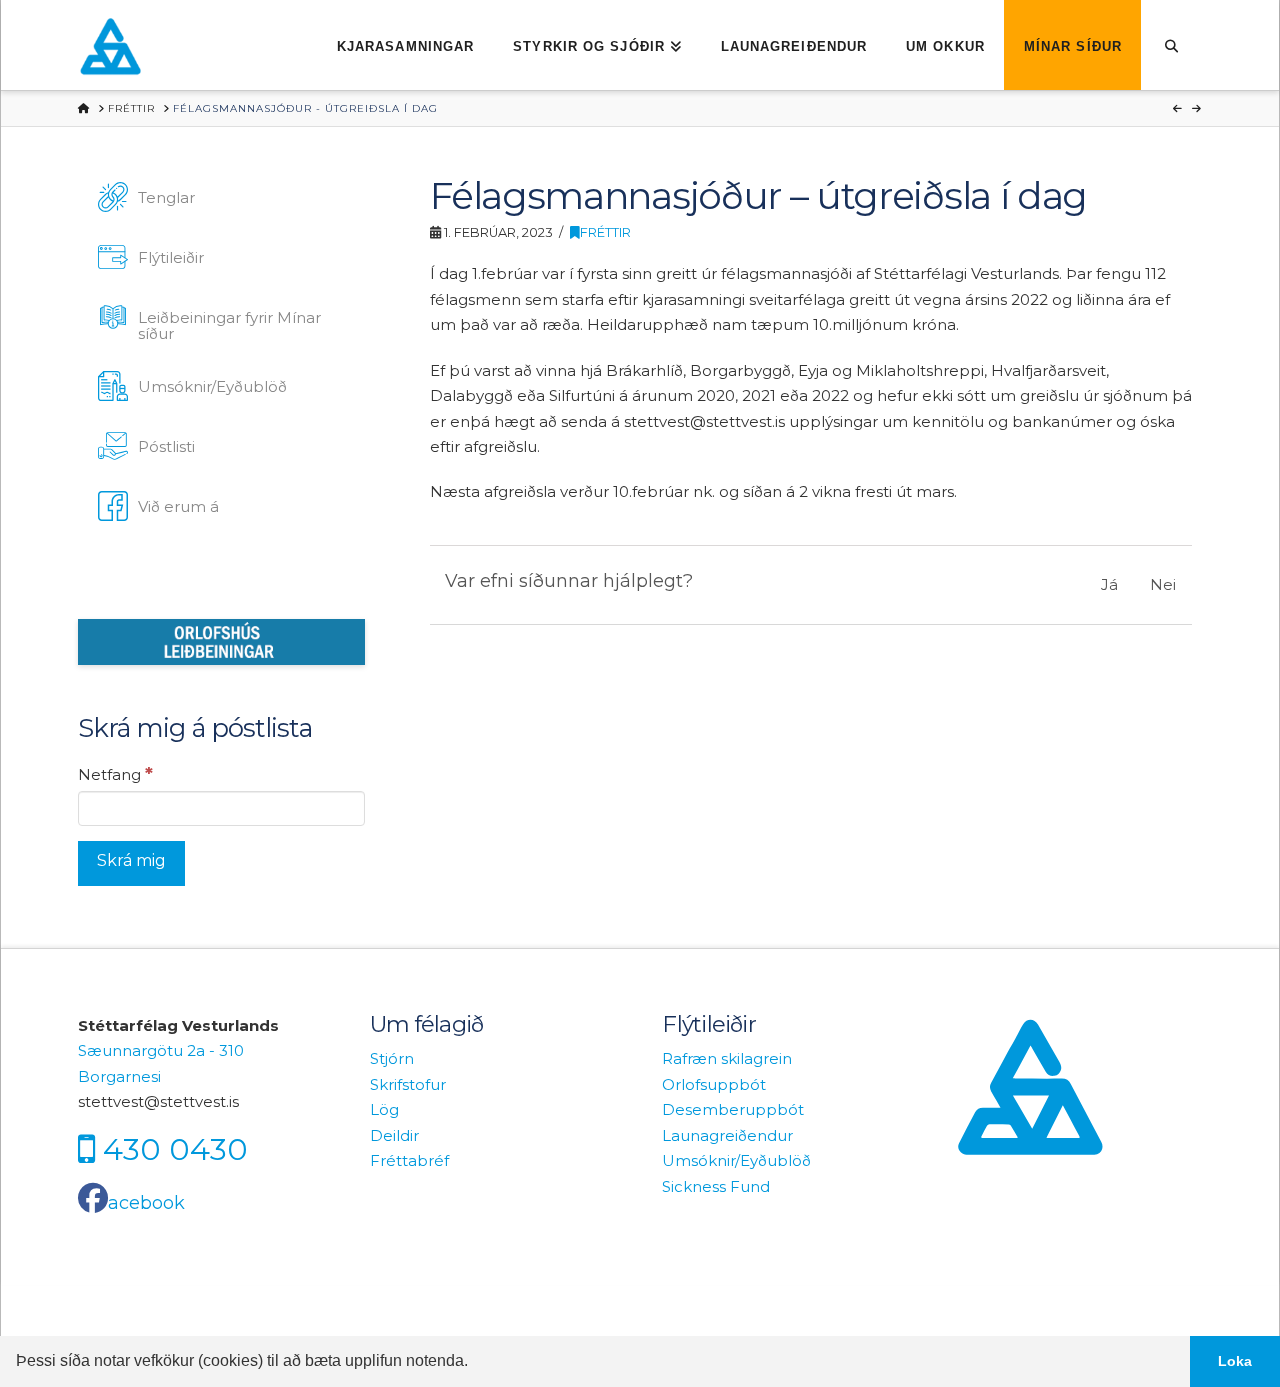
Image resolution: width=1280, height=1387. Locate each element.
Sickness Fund (716, 1186)
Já (1109, 584)
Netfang (115, 774)
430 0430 (175, 1148)
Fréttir (605, 232)
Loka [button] (1235, 1361)
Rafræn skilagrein (727, 1058)
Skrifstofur (408, 1084)
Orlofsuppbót (714, 1084)
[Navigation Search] (1171, 45)
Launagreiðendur (727, 1135)
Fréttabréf (409, 1160)
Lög (384, 1109)
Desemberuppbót (733, 1109)
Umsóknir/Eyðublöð (736, 1160)
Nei (1163, 584)
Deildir (394, 1135)
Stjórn (392, 1058)
